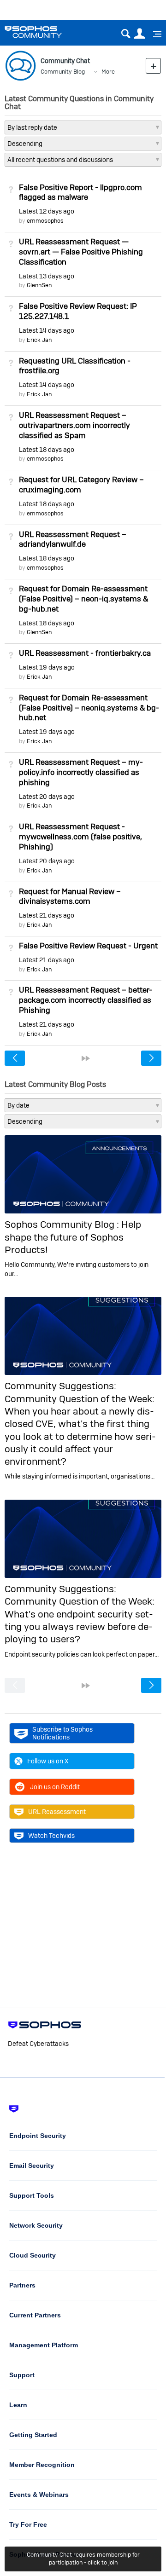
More (108, 72)
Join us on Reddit (55, 1787)
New (153, 66)
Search (126, 34)
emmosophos (45, 221)
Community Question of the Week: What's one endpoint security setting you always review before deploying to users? (80, 1620)
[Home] (45, 32)
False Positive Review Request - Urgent (88, 946)
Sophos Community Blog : (63, 1224)
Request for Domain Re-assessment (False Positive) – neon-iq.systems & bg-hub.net (83, 599)
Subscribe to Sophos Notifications (62, 1733)
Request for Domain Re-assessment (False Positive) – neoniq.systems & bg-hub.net (89, 708)
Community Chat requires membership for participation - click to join (83, 2559)
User (139, 34)
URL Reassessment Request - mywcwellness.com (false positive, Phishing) (80, 837)
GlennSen (39, 285)
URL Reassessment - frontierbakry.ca (85, 653)
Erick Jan (39, 340)
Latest (47, 211)
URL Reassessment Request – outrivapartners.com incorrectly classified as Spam (74, 425)
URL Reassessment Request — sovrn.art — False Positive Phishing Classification (81, 252)
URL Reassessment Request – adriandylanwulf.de (73, 539)
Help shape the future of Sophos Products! (73, 1237)
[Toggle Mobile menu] (154, 34)
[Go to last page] (86, 1058)
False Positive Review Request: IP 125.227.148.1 (78, 311)
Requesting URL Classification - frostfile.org (75, 366)
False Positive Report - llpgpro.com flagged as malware (80, 192)
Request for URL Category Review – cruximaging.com (81, 485)
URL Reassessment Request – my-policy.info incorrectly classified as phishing (81, 772)
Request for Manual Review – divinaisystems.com (70, 896)
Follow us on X (48, 1761)
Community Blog (63, 72)
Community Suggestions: (60, 1386)
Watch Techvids (51, 1836)
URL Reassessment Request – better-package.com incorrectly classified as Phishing (86, 1000)
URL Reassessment (57, 1812)
